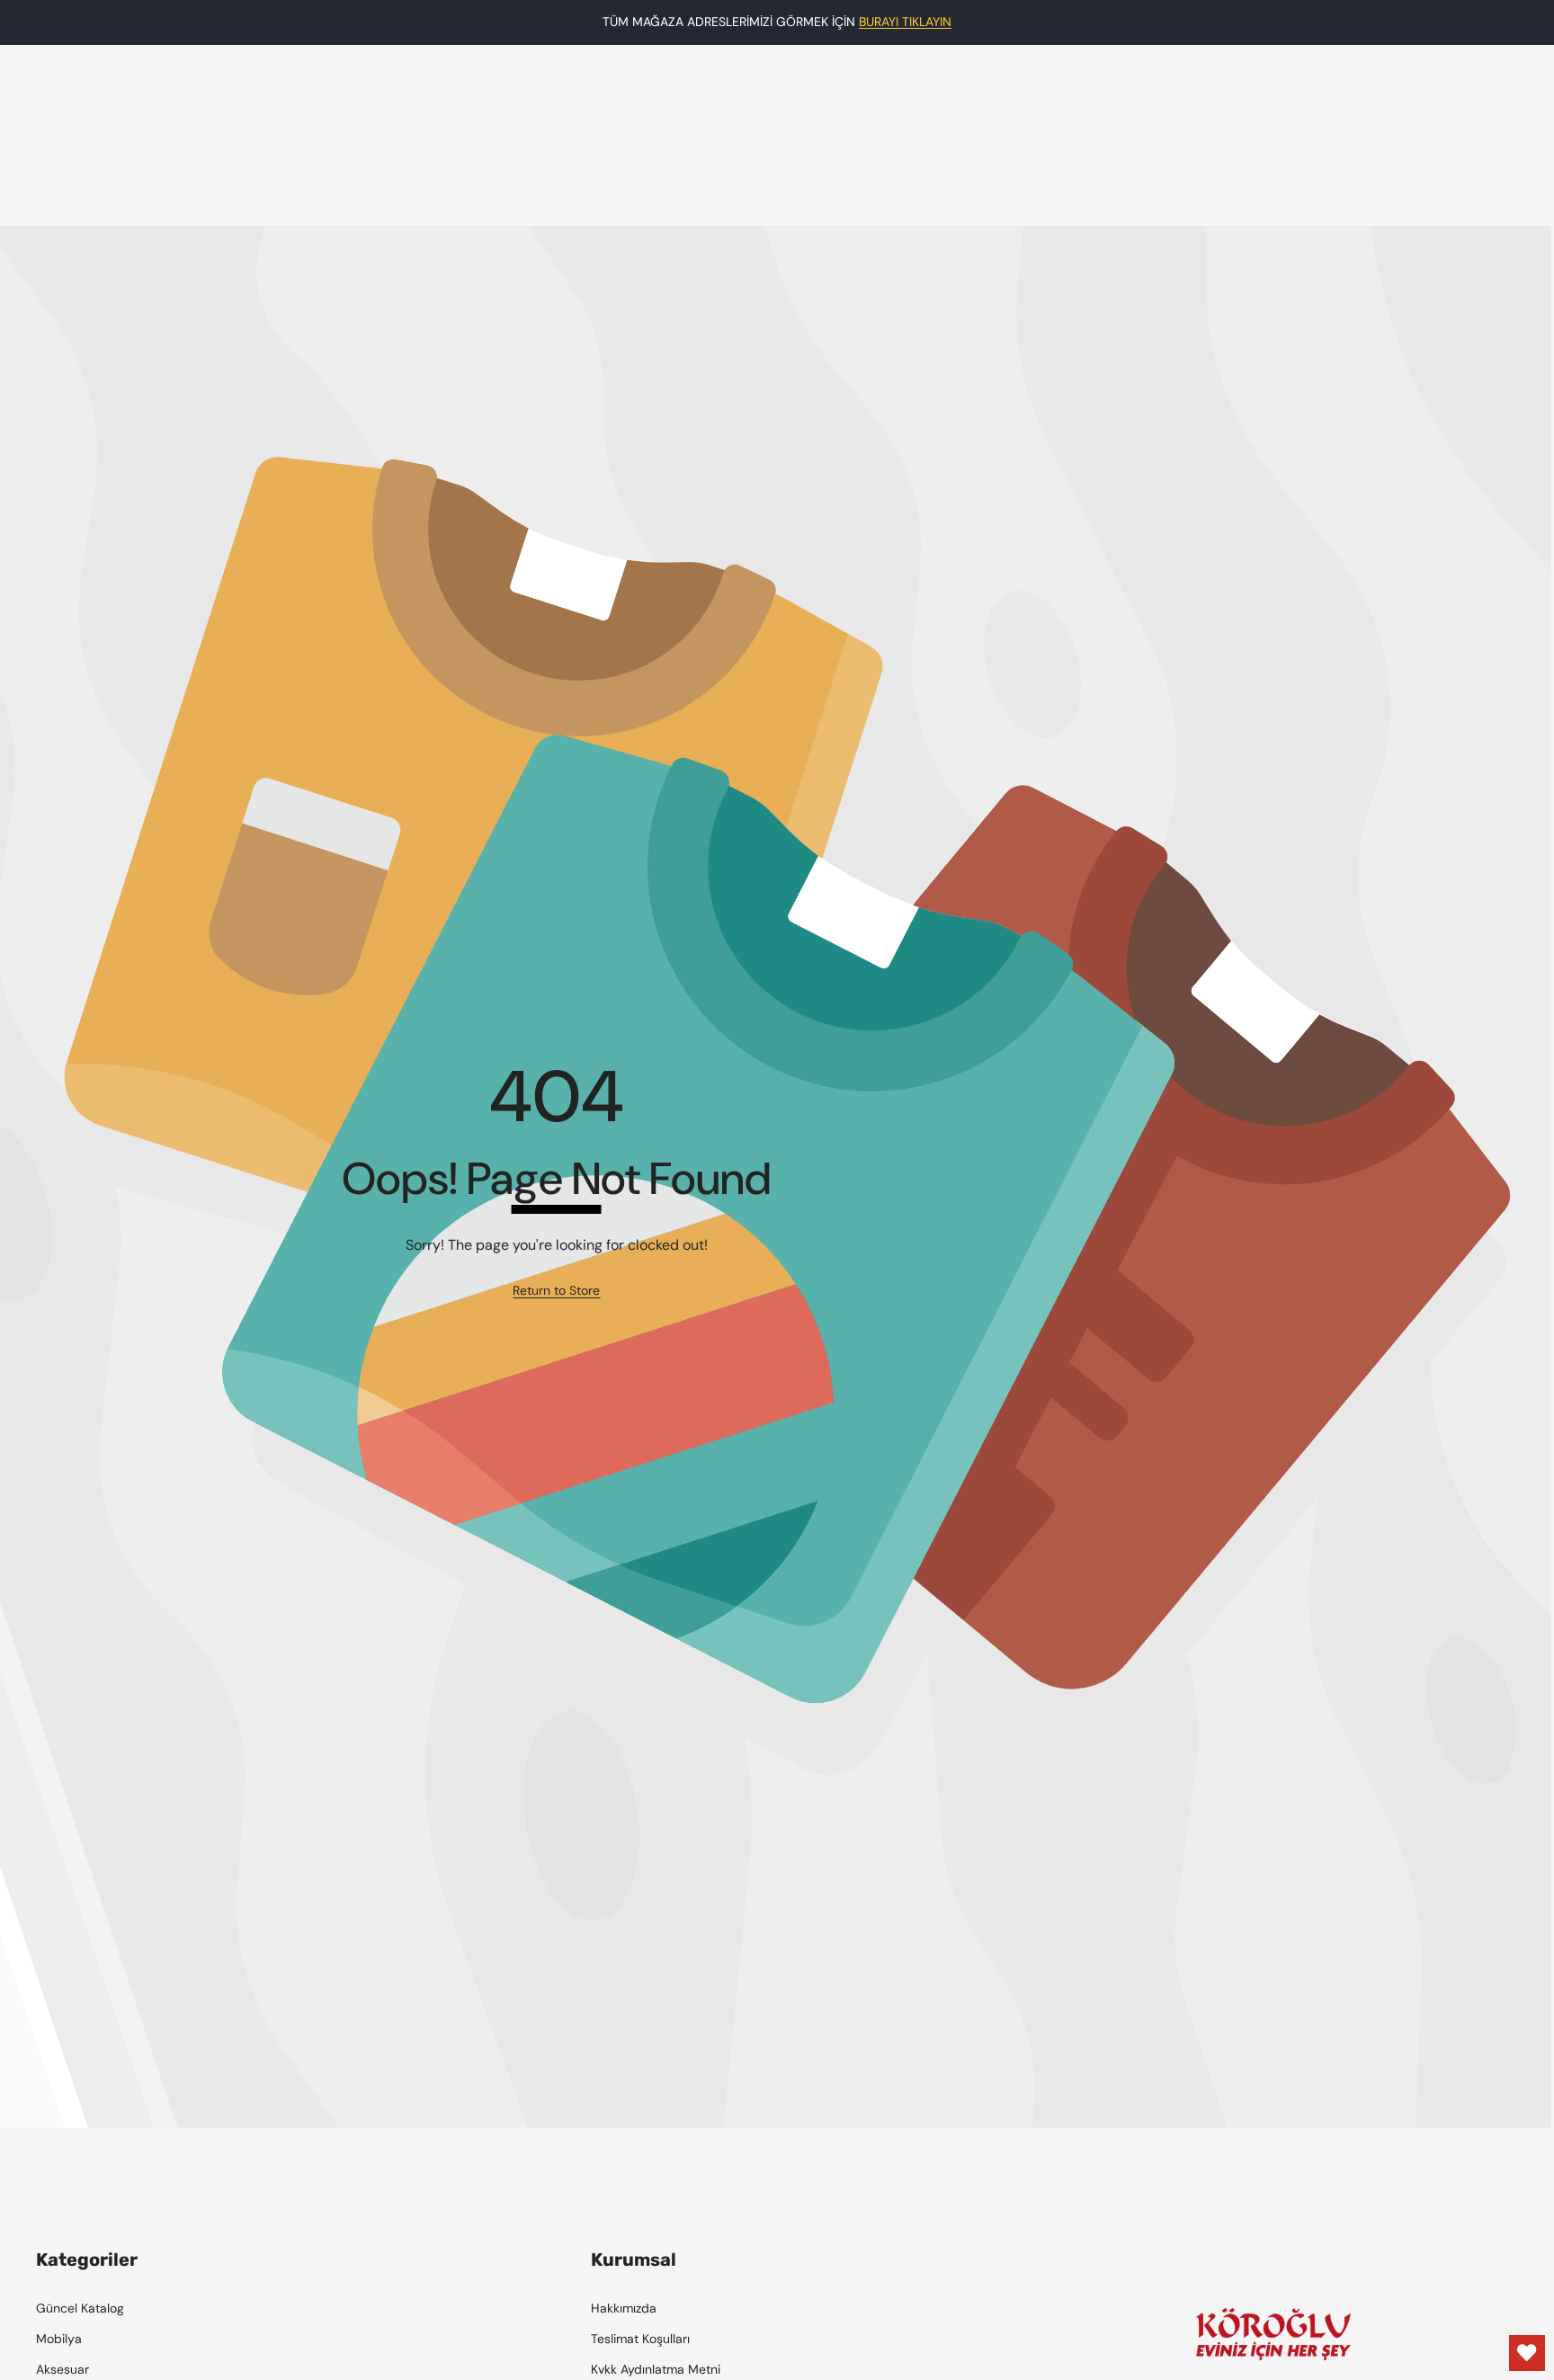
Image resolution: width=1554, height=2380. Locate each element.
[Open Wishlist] (1527, 2353)
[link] (556, 1291)
